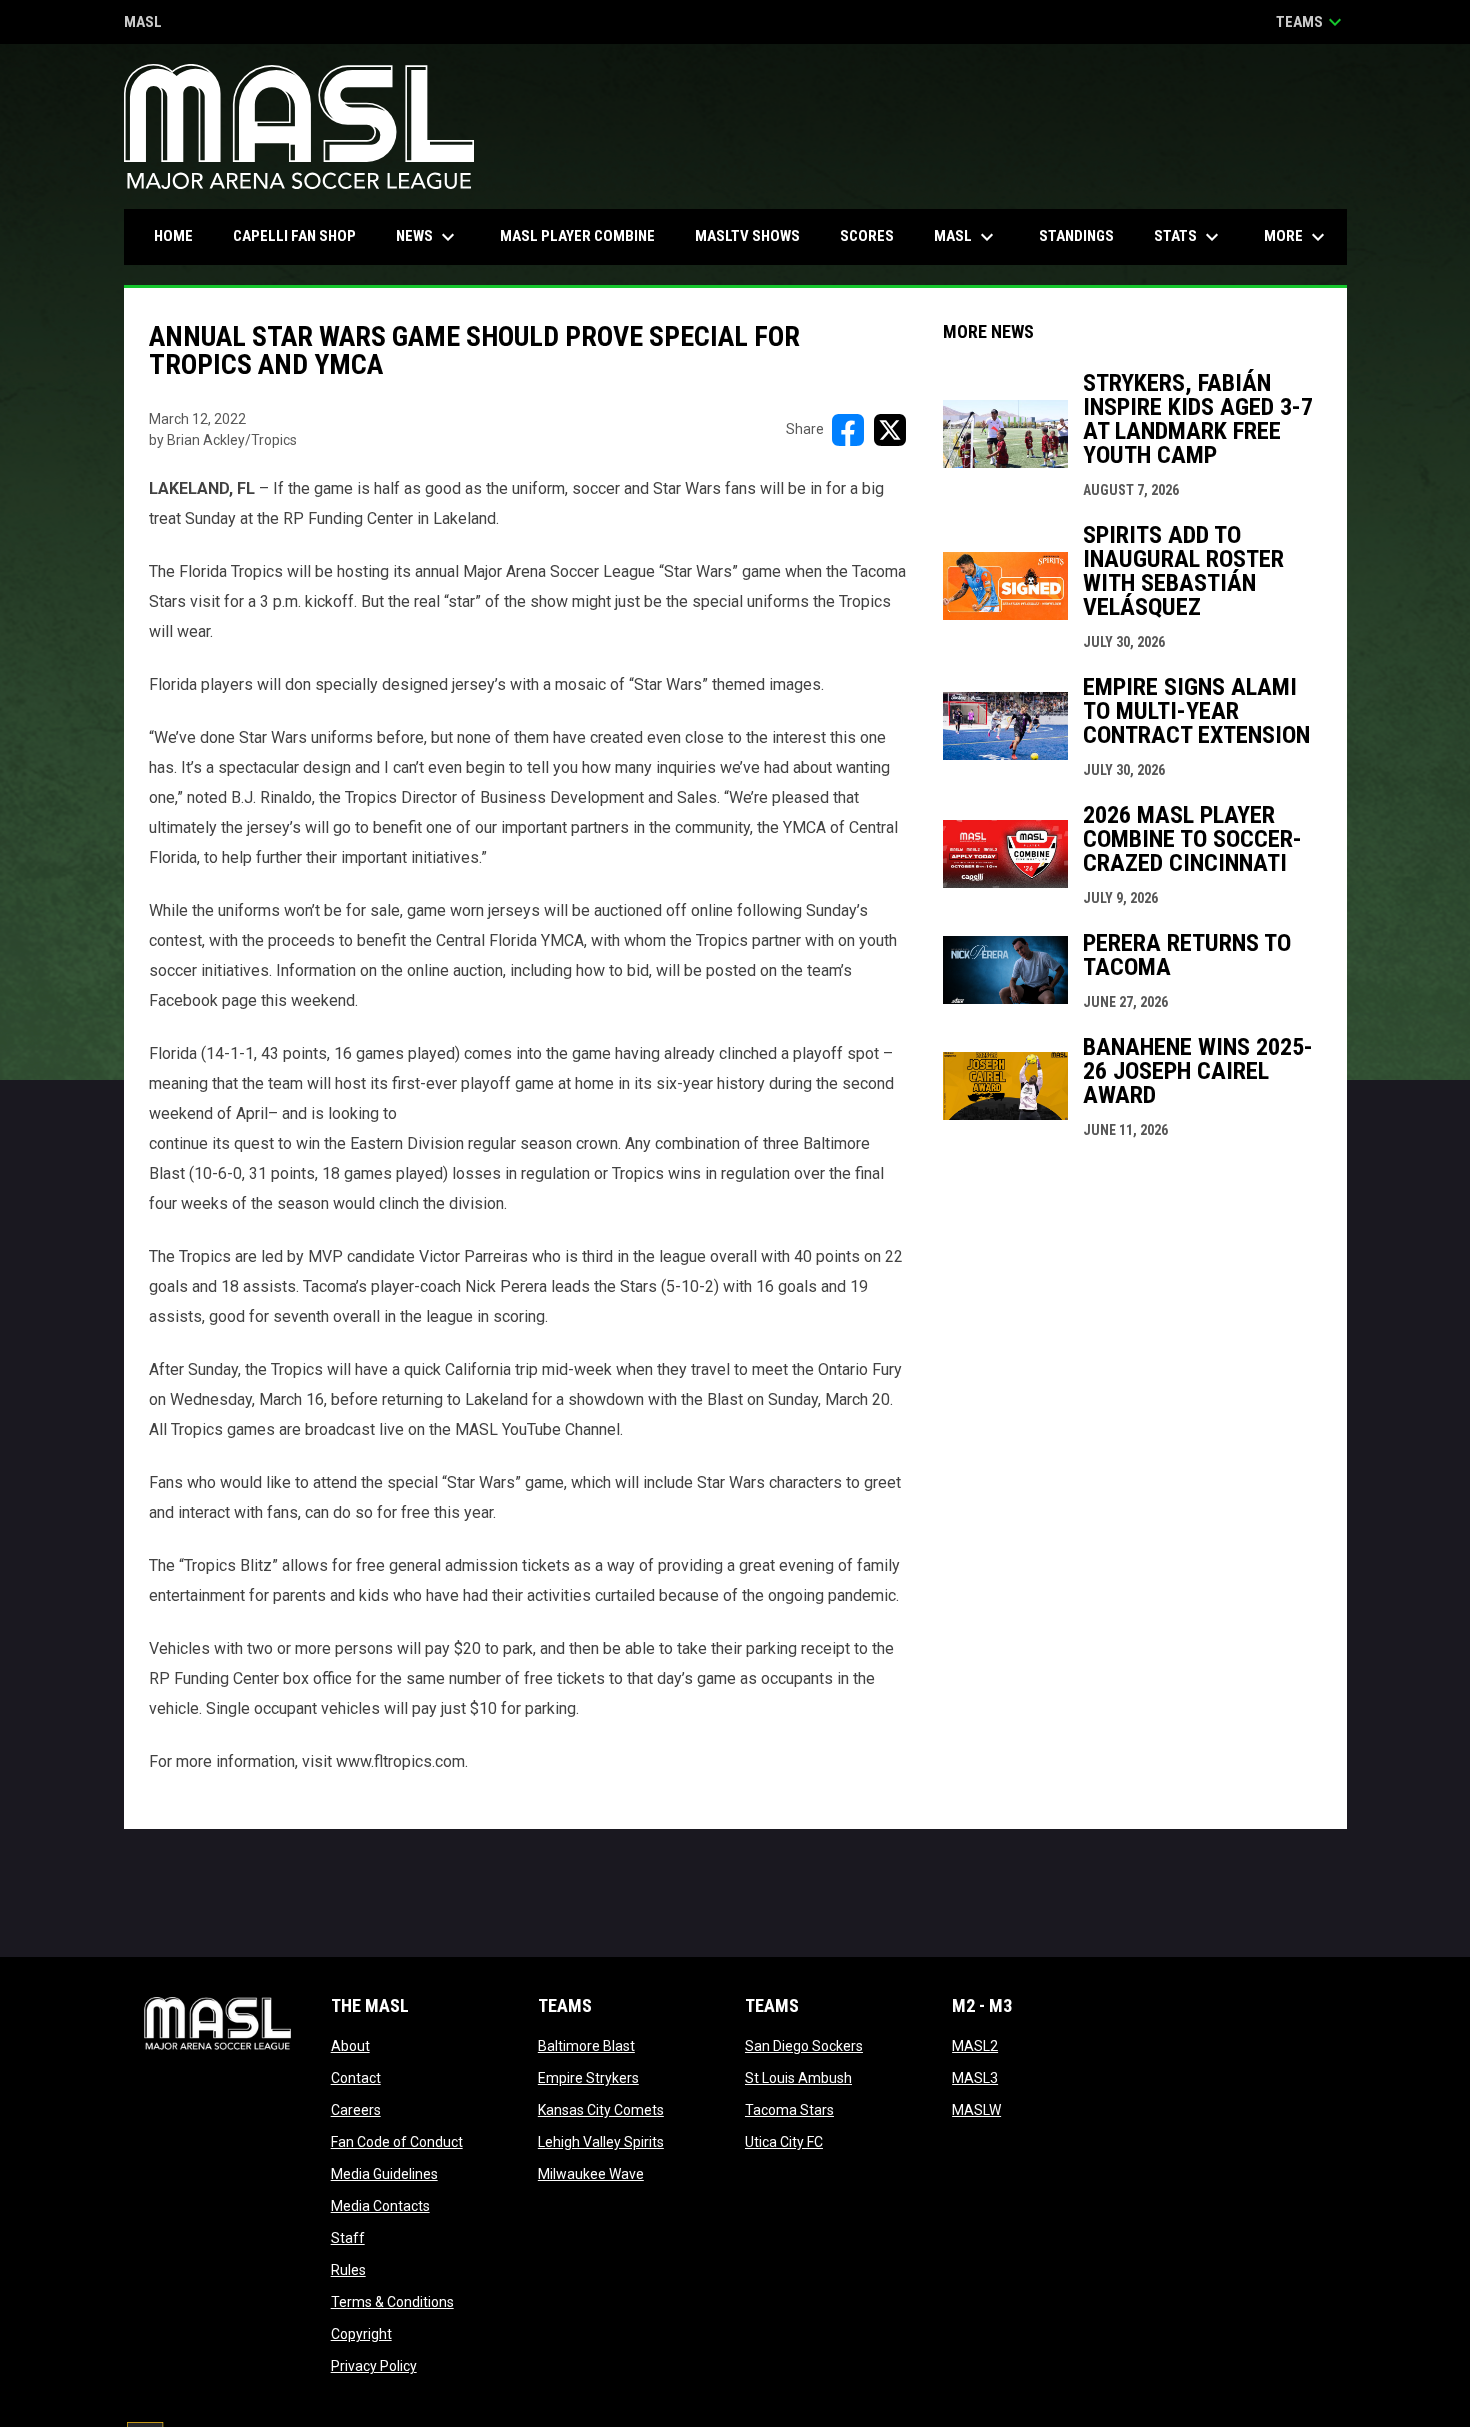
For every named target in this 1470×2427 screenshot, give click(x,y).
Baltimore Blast (586, 2046)
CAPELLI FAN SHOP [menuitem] (302, 235)
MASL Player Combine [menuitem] (577, 236)
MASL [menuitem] (966, 237)
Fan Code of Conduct (397, 2142)
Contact (356, 2078)
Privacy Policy (374, 2366)
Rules (348, 2270)
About (350, 2046)
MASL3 (975, 2078)
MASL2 (975, 2046)
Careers (356, 2110)
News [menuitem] (428, 237)
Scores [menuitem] (867, 236)
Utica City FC (784, 2142)
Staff (348, 2238)
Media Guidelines (384, 2174)
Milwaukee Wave (591, 2174)
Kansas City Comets (601, 2110)
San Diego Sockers (804, 2046)
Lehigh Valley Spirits (601, 2142)
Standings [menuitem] (1076, 236)
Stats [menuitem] (1189, 237)
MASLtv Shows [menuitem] (747, 236)
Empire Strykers (588, 2078)
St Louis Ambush (798, 2078)
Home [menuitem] (173, 236)
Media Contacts (380, 2206)
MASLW (976, 2110)
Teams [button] (1311, 22)
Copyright (361, 2334)
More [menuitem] (1297, 237)
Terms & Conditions (392, 2302)
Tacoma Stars (789, 2110)
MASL (143, 23)
